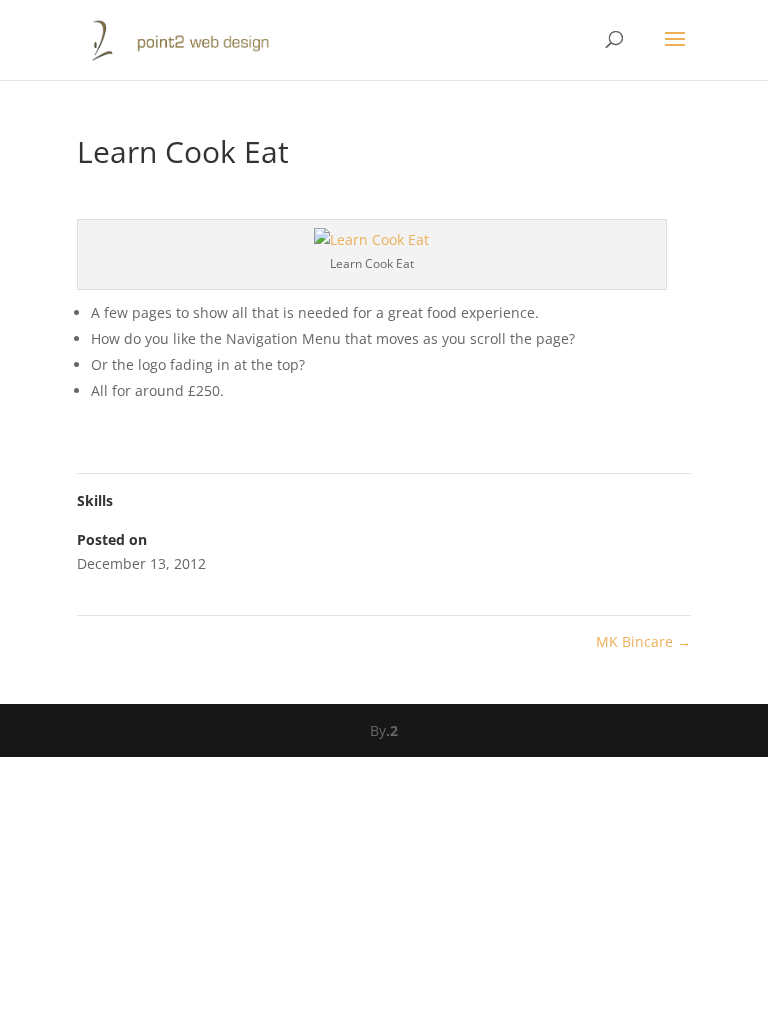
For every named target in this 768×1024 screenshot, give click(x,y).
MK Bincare (643, 641)
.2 (392, 730)
